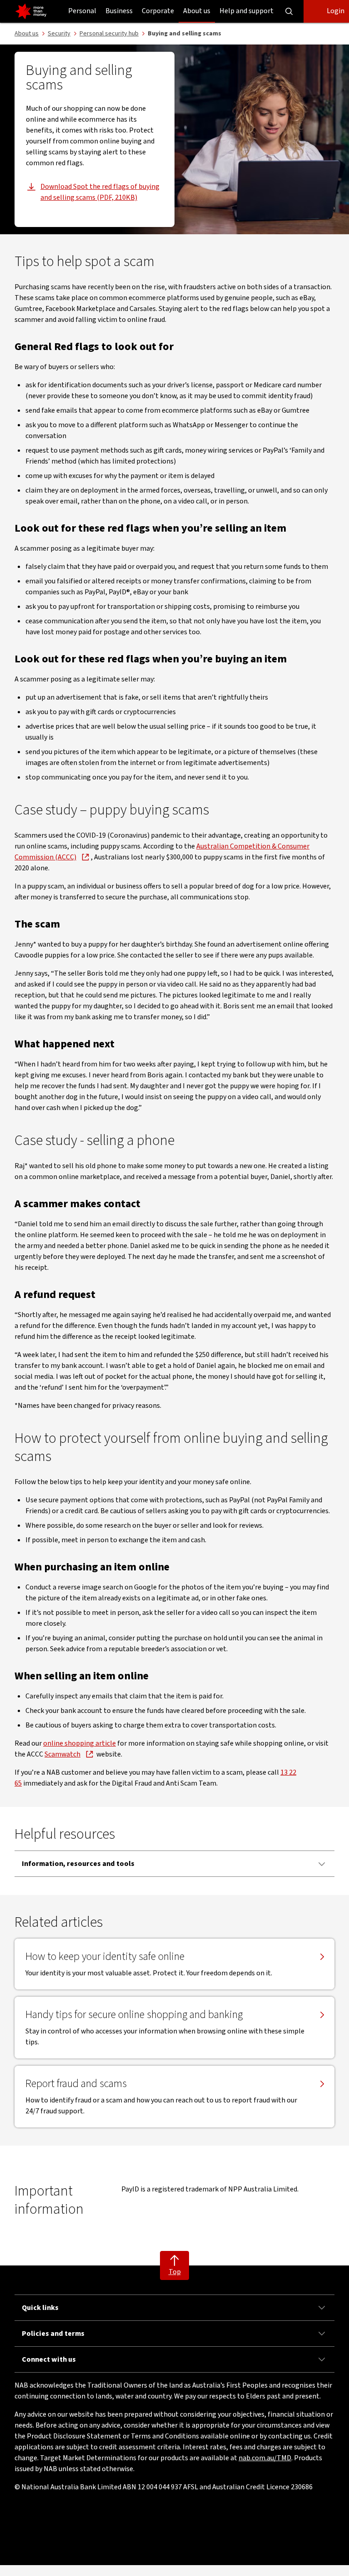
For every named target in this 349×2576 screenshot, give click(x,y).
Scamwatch (62, 1754)
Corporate (158, 11)
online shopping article (80, 1743)
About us (197, 11)
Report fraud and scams (76, 2084)
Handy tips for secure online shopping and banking (134, 2015)
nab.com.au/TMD (265, 2458)
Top (175, 2272)
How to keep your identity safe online (105, 1957)
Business (119, 11)
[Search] (289, 11)
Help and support (247, 11)
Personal (82, 11)
